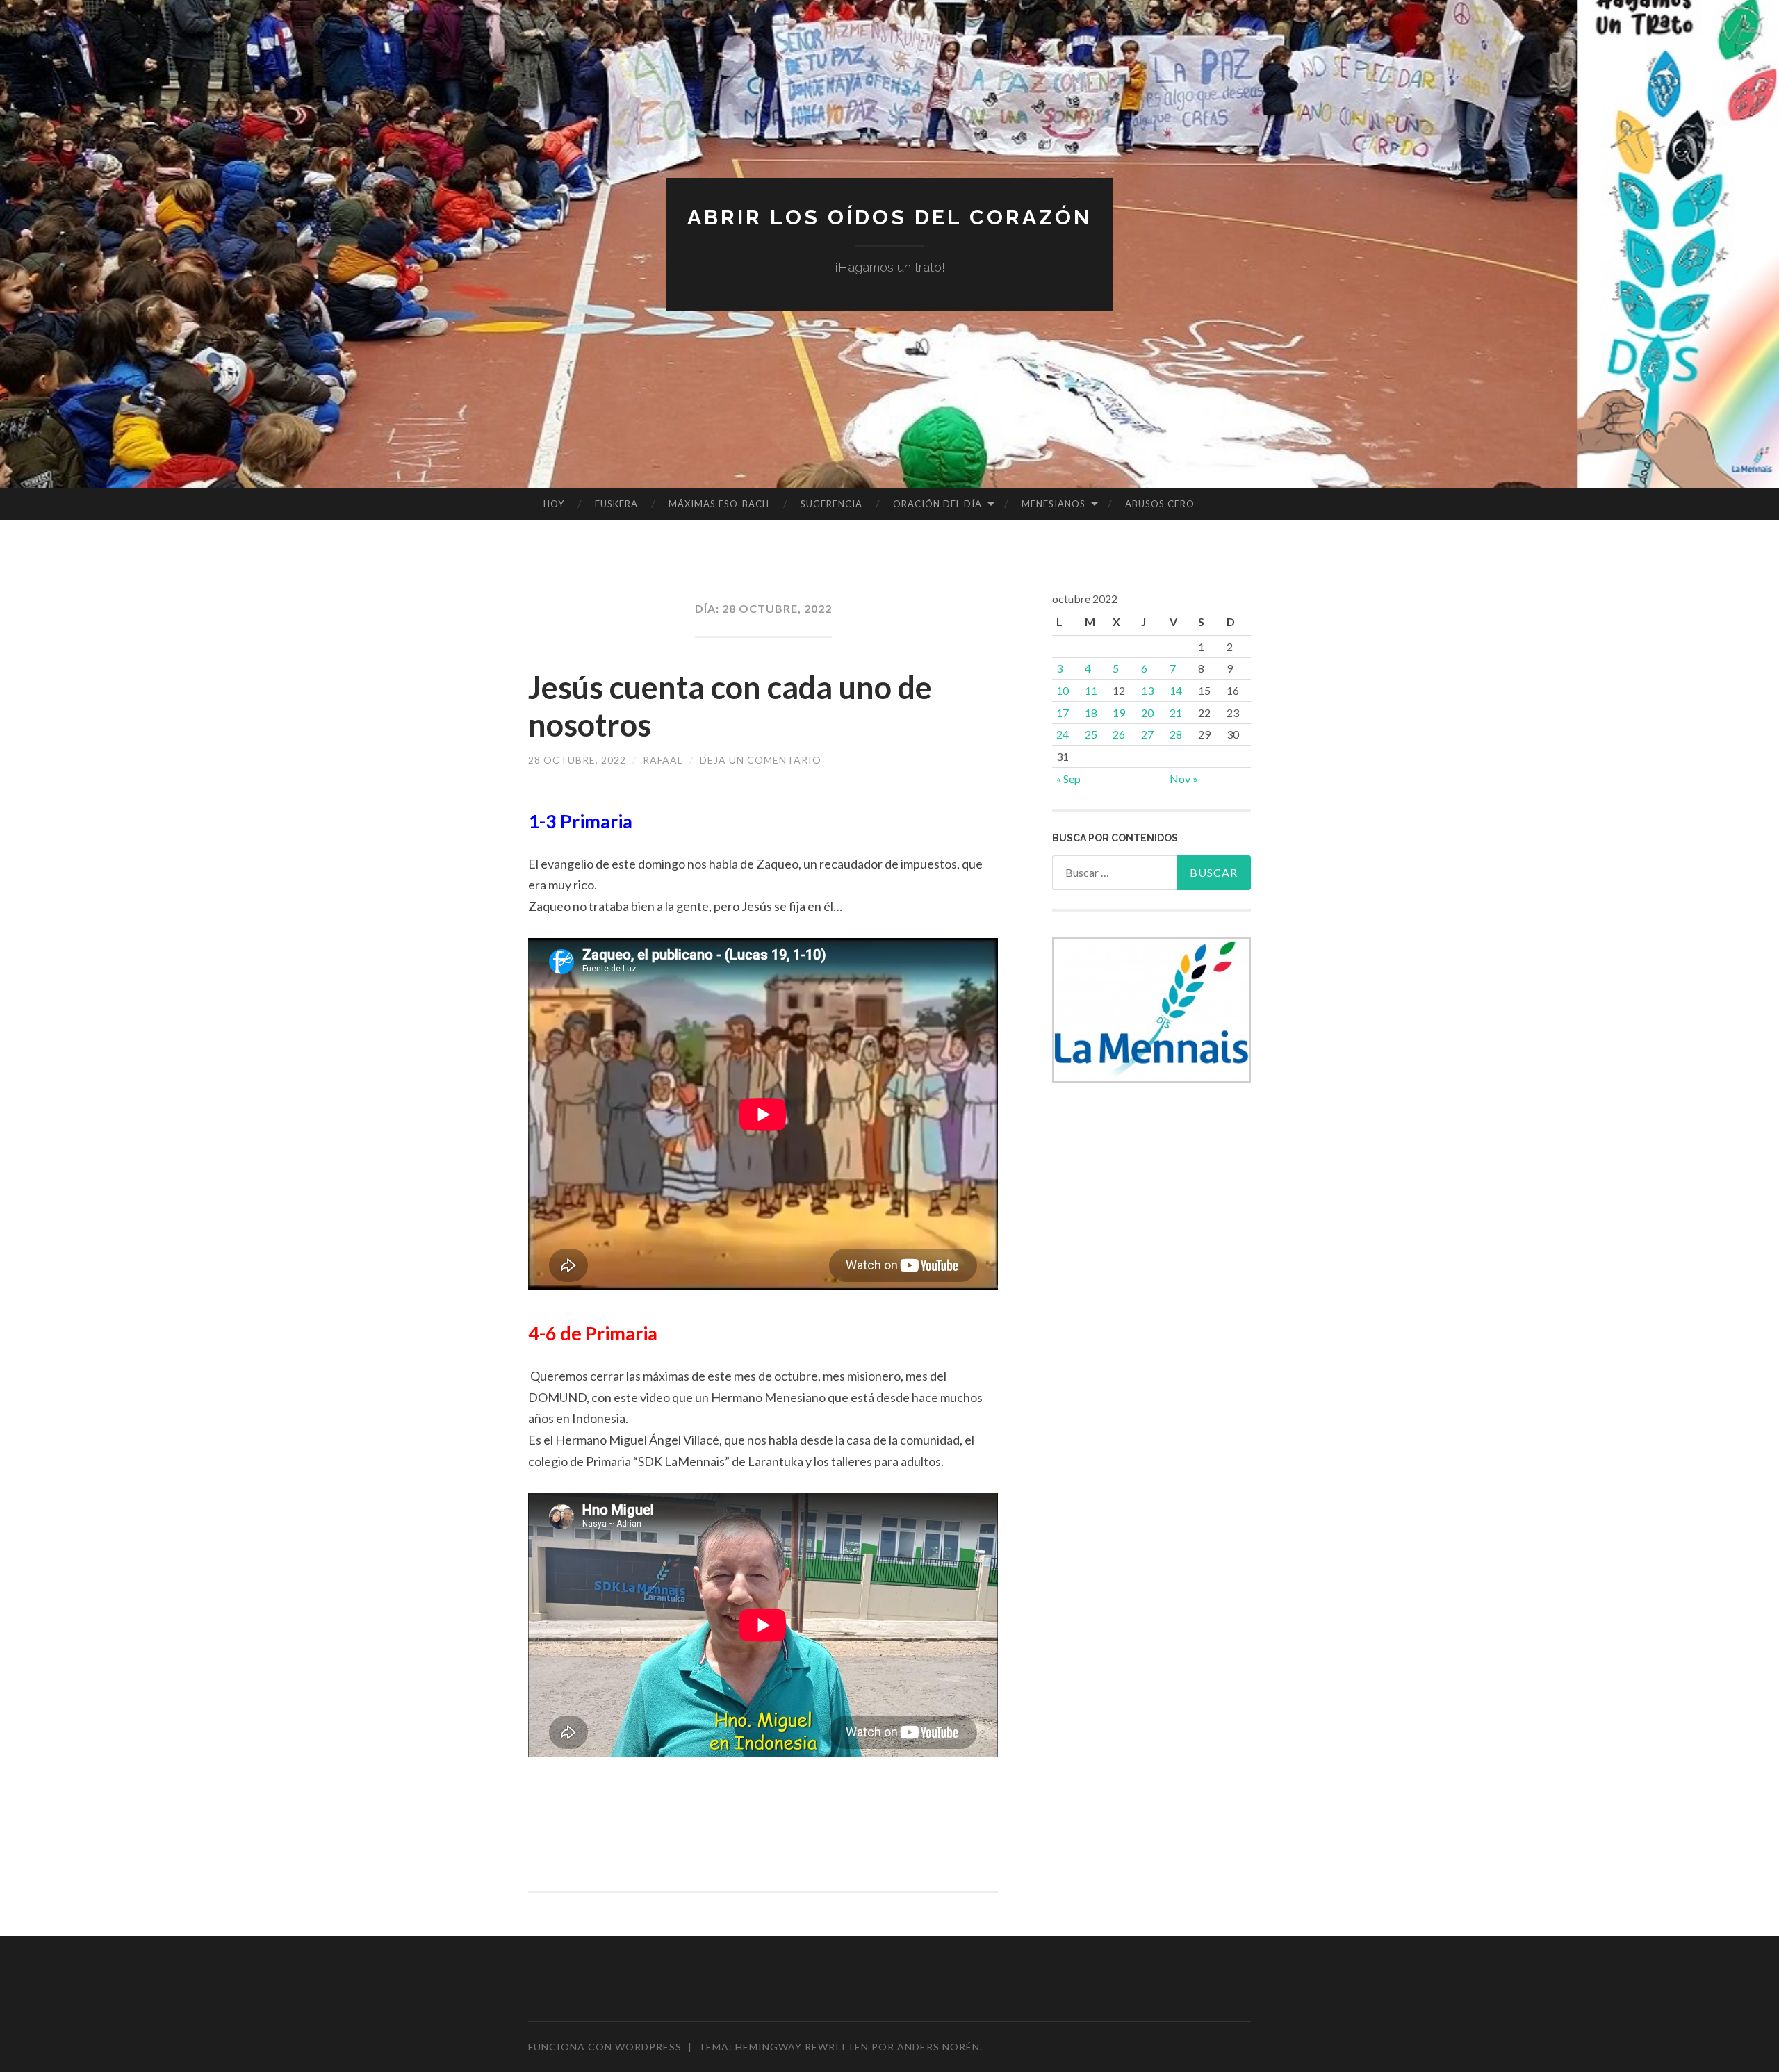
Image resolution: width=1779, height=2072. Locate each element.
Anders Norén (938, 2047)
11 (1091, 690)
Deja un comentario (761, 760)
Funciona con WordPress (605, 2047)
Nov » (1184, 779)
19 (1119, 713)
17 (1063, 713)
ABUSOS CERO (1160, 504)
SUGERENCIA (831, 504)
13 (1147, 690)
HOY (554, 504)
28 (1176, 734)
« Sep (1068, 779)
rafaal (663, 760)
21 (1176, 713)
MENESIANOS (1054, 504)
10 (1063, 690)
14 (1176, 690)
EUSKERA (616, 504)
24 (1063, 734)
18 (1091, 713)
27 (1147, 734)
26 (1119, 734)
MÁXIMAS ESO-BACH (719, 504)
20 (1147, 713)
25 (1091, 734)
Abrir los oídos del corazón (889, 217)
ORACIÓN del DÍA (937, 504)
